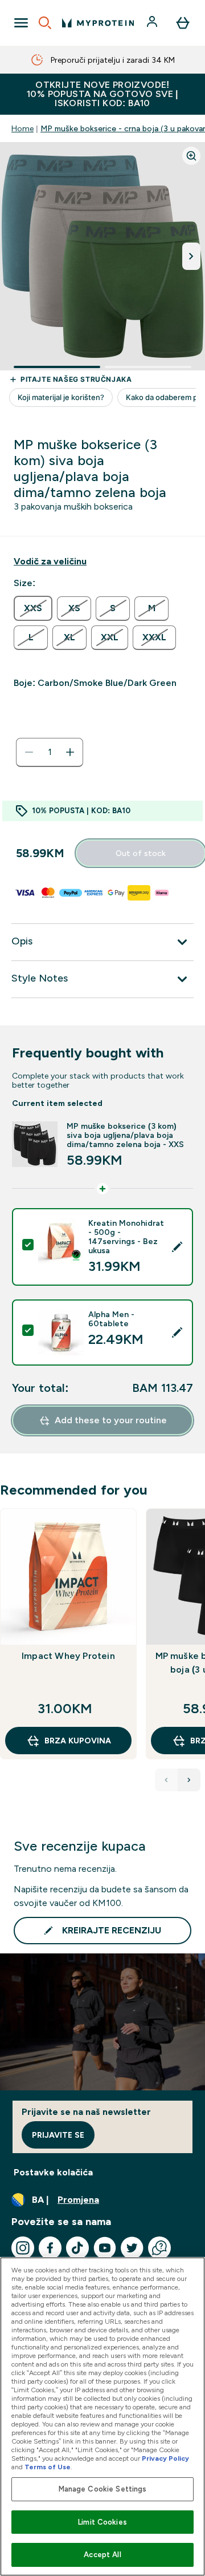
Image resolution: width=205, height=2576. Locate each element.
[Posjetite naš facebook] (50, 2248)
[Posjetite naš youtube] (105, 2248)
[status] (50, 752)
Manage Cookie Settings (103, 2489)
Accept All (102, 2555)
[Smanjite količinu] (29, 752)
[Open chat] (159, 2248)
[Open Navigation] (21, 23)
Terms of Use (48, 2467)
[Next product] (189, 1780)
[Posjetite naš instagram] (23, 2248)
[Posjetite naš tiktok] (77, 2248)
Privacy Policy (165, 2458)
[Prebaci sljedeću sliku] (191, 256)
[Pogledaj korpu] (183, 23)
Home (22, 128)
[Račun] (153, 23)
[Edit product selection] (177, 1247)
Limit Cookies (102, 2522)
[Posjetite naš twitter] (132, 2248)
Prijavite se (58, 2135)
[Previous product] (166, 1780)
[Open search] (45, 23)
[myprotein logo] (98, 23)
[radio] (33, 608)
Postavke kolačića (53, 2172)
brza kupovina (78, 1741)
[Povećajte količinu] (70, 752)
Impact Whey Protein (68, 1656)
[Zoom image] (191, 156)
